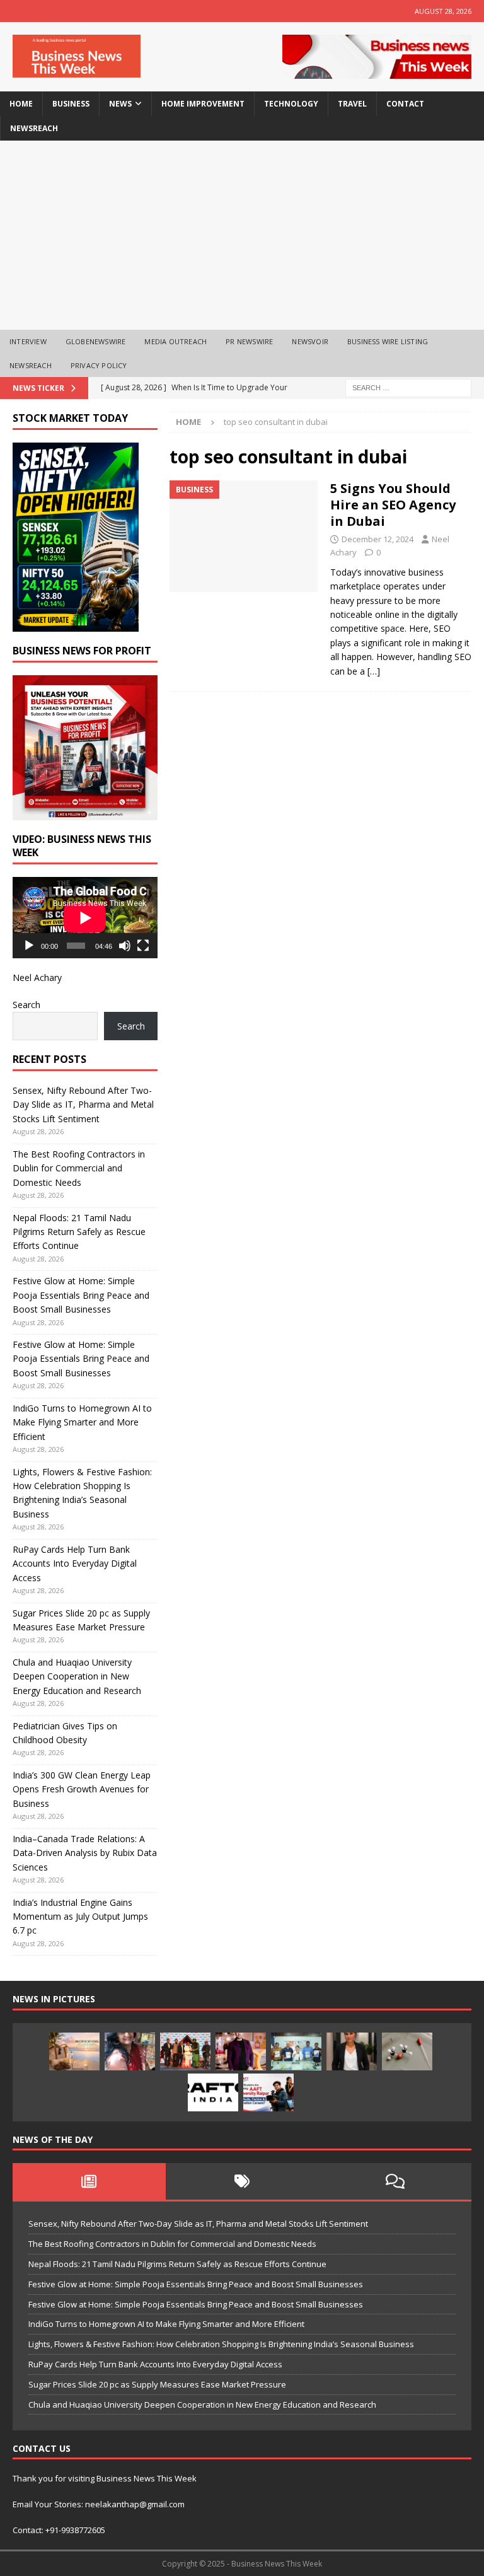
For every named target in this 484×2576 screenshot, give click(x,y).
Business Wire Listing (388, 341)
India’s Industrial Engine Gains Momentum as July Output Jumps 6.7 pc (80, 1917)
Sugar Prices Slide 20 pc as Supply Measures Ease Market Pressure (157, 2384)
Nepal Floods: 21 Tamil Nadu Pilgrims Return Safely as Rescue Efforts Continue (79, 1232)
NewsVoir (310, 341)
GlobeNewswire (96, 341)
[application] (85, 918)
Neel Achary (37, 978)
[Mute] (125, 946)
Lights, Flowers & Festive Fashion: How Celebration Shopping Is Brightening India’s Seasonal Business (221, 2344)
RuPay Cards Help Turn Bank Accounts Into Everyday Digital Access (75, 1564)
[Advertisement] (242, 235)
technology (291, 104)
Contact (405, 104)
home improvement (203, 104)
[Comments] (395, 2181)
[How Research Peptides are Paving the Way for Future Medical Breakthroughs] (407, 2051)
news (120, 104)
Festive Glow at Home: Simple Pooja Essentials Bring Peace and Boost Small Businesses (81, 1295)
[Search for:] (408, 387)
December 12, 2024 (377, 539)
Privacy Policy (99, 365)
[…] (374, 671)
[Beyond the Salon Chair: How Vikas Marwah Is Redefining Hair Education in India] (241, 2051)
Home (21, 104)
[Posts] (89, 2181)
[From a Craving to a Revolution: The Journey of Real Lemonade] (352, 2051)
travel (352, 104)
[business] (244, 536)
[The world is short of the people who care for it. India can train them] (296, 2051)
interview (28, 341)
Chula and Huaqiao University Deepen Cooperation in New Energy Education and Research (77, 1676)
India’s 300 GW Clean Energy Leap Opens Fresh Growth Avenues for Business (82, 1789)
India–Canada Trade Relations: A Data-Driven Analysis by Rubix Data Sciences (85, 1853)
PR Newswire (249, 341)
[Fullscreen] (143, 946)
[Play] (29, 946)
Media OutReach (176, 341)
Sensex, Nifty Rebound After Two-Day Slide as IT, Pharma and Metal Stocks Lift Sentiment (83, 1105)
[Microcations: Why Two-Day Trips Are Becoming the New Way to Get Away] (74, 2051)
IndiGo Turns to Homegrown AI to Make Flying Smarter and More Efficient (82, 1422)
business (71, 104)
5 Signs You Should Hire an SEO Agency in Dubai (393, 505)
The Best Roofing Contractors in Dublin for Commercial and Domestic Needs (79, 1168)
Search (26, 1005)
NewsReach (34, 128)
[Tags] (242, 2181)
